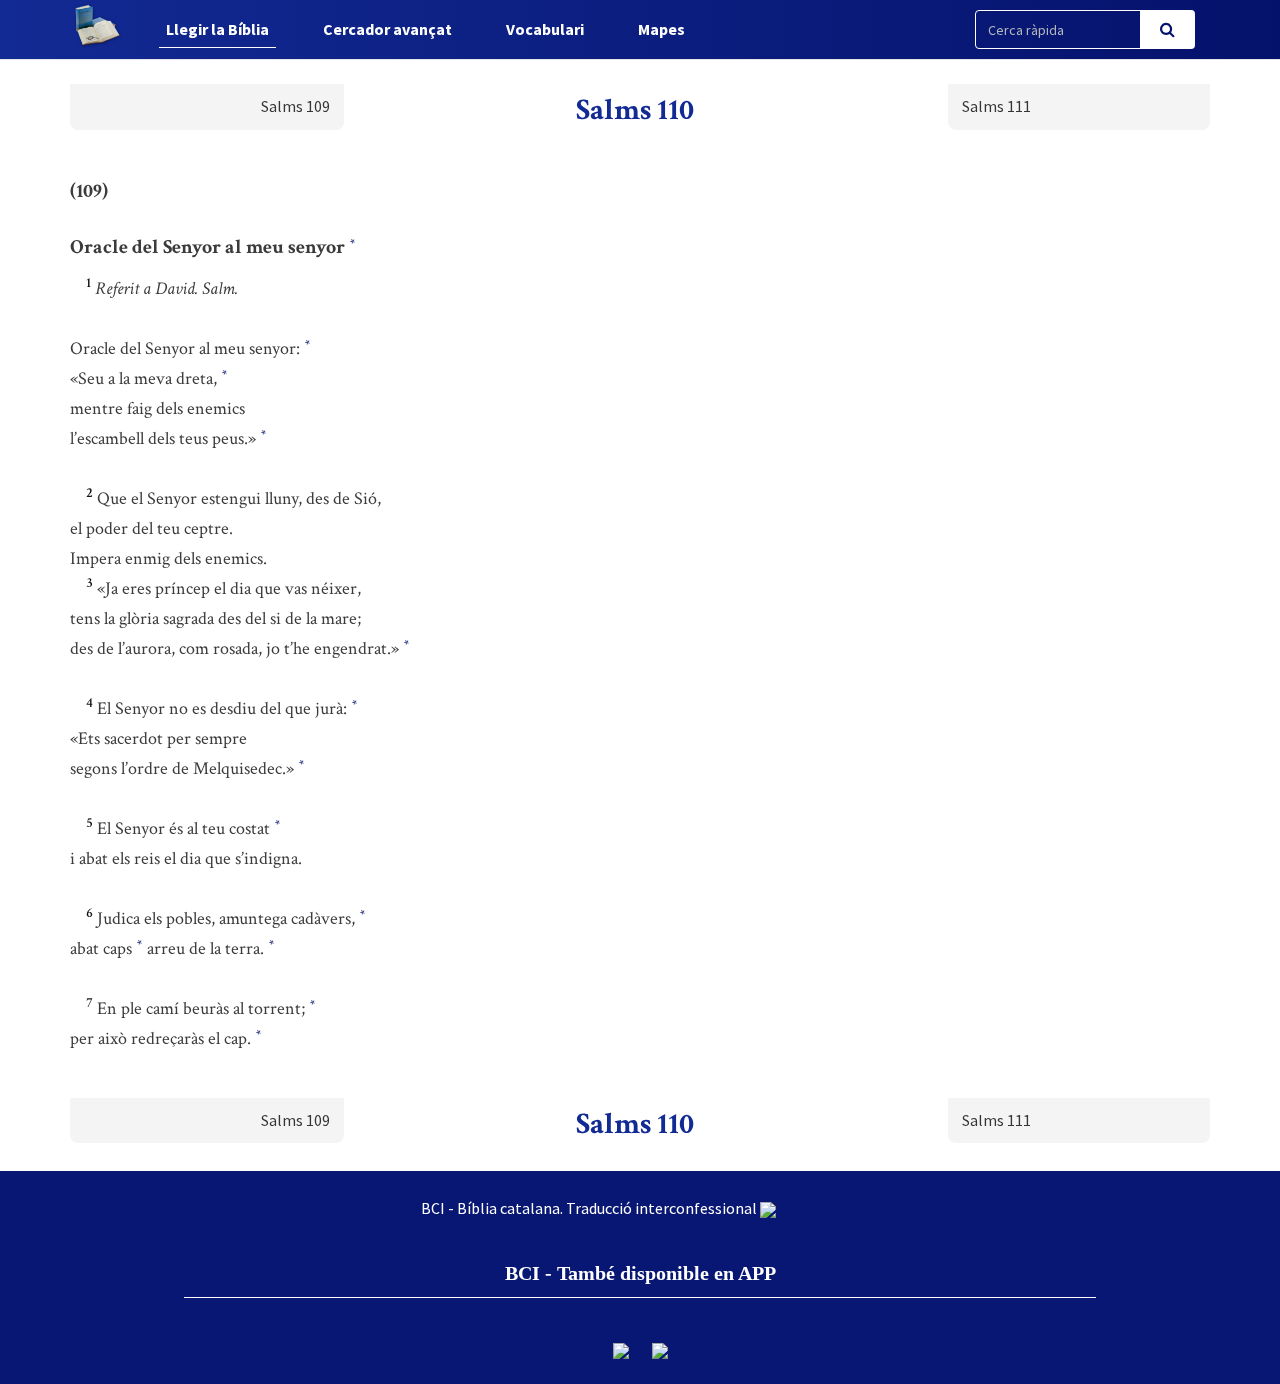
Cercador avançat (387, 29)
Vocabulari (545, 29)
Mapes (661, 29)
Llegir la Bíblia (217, 29)
